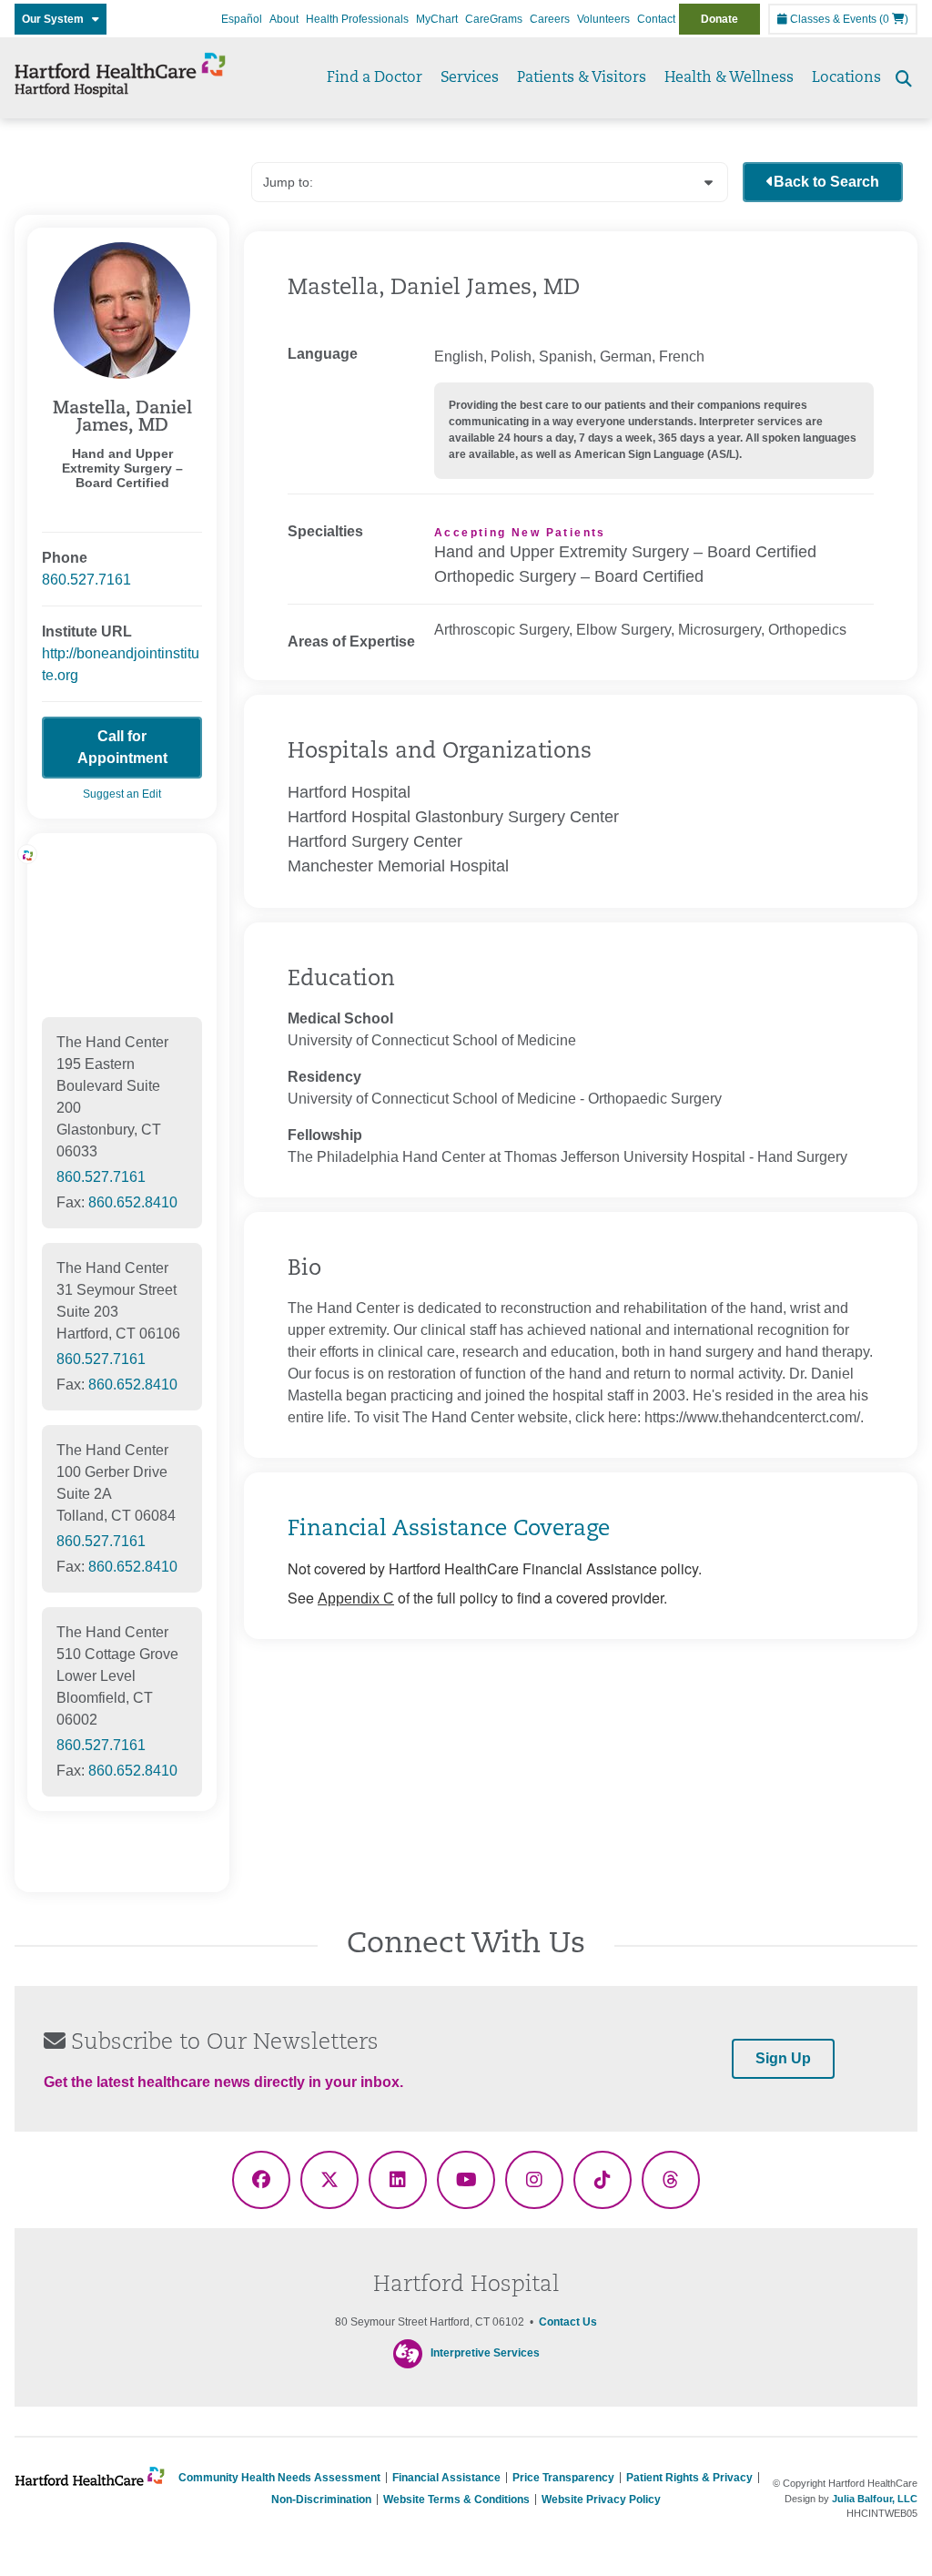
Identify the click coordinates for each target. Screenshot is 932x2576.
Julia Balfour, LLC (875, 2499)
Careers (550, 19)
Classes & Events (832, 19)
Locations (846, 78)
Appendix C (356, 1599)
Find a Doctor (375, 78)
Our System (57, 19)
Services (470, 78)
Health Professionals (357, 19)
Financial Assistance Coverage (449, 1530)
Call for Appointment (122, 747)
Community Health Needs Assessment (279, 2478)
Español (242, 19)
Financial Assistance (446, 2478)
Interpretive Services (485, 2354)
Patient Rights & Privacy (689, 2478)
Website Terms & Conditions (456, 2500)
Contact (656, 19)
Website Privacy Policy (601, 2500)
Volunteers (603, 19)
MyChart (437, 19)
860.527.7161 (86, 580)
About (284, 19)
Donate (719, 19)
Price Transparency (563, 2478)
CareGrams (494, 19)
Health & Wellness (729, 78)
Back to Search (826, 182)
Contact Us (568, 2322)
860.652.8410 (133, 1202)
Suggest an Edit (122, 794)
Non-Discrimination (321, 2500)
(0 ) (894, 19)
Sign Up (783, 2058)
